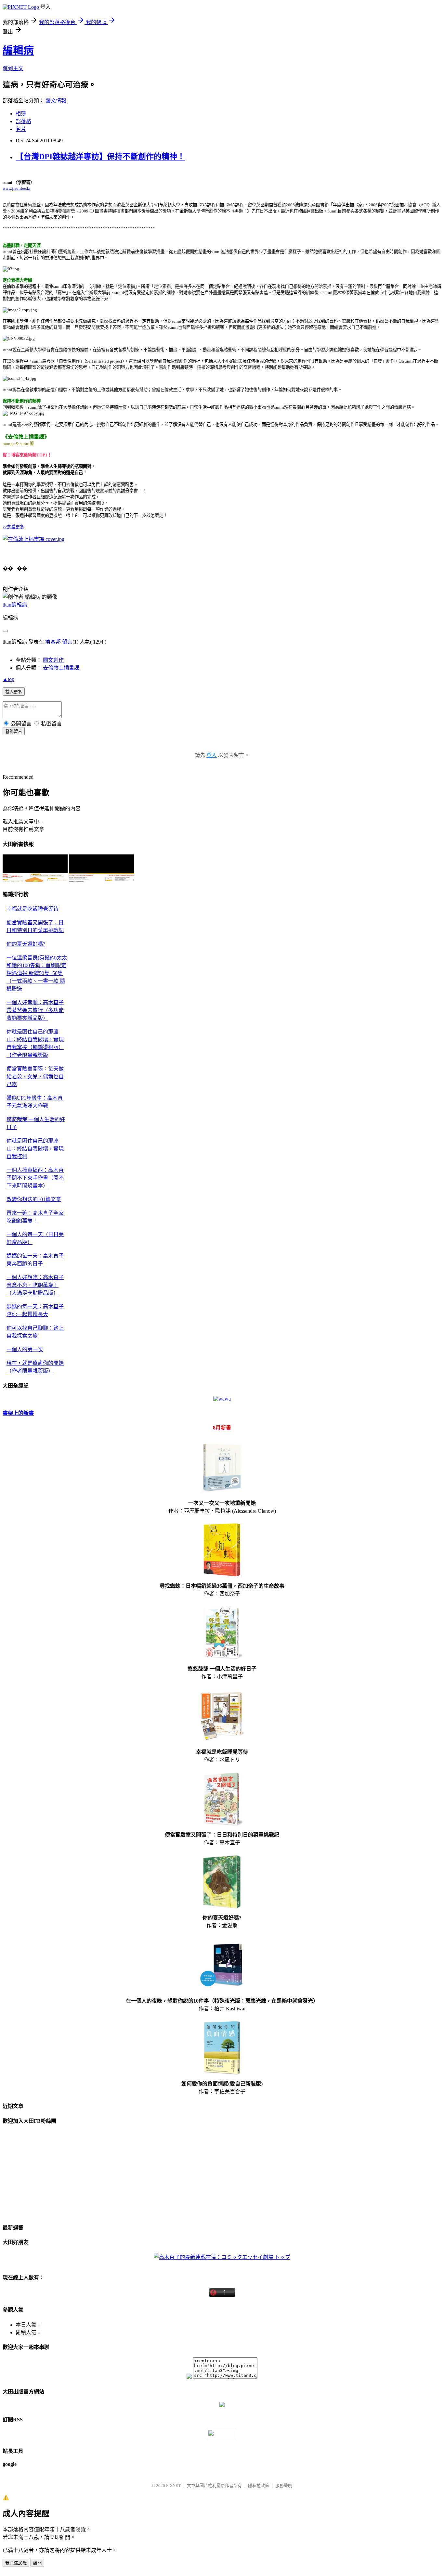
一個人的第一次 (25, 1349)
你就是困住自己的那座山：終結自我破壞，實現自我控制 (35, 1149)
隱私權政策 (259, 2486)
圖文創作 (53, 660)
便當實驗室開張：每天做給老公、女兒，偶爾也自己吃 (35, 1077)
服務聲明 (284, 2486)
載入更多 (14, 692)
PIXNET (173, 2486)
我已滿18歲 (16, 2563)
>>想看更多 (13, 527)
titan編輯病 (15, 605)
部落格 (23, 121)
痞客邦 (53, 642)
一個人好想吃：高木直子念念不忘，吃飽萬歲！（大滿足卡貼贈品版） (35, 1285)
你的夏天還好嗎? (26, 944)
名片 (21, 129)
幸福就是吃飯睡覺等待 (33, 909)
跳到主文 (13, 68)
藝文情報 (56, 101)
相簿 (21, 114)
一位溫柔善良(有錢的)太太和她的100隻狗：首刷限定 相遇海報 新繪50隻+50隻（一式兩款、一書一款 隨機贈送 (37, 973)
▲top (8, 679)
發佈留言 (14, 731)
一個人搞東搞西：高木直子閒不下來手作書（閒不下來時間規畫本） (35, 1178)
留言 (67, 642)
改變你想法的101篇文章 (34, 1199)
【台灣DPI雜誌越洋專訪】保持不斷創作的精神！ (100, 157)
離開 (37, 2563)
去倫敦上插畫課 (61, 668)
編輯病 (18, 50)
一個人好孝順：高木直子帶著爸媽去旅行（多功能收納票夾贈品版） (35, 1010)
